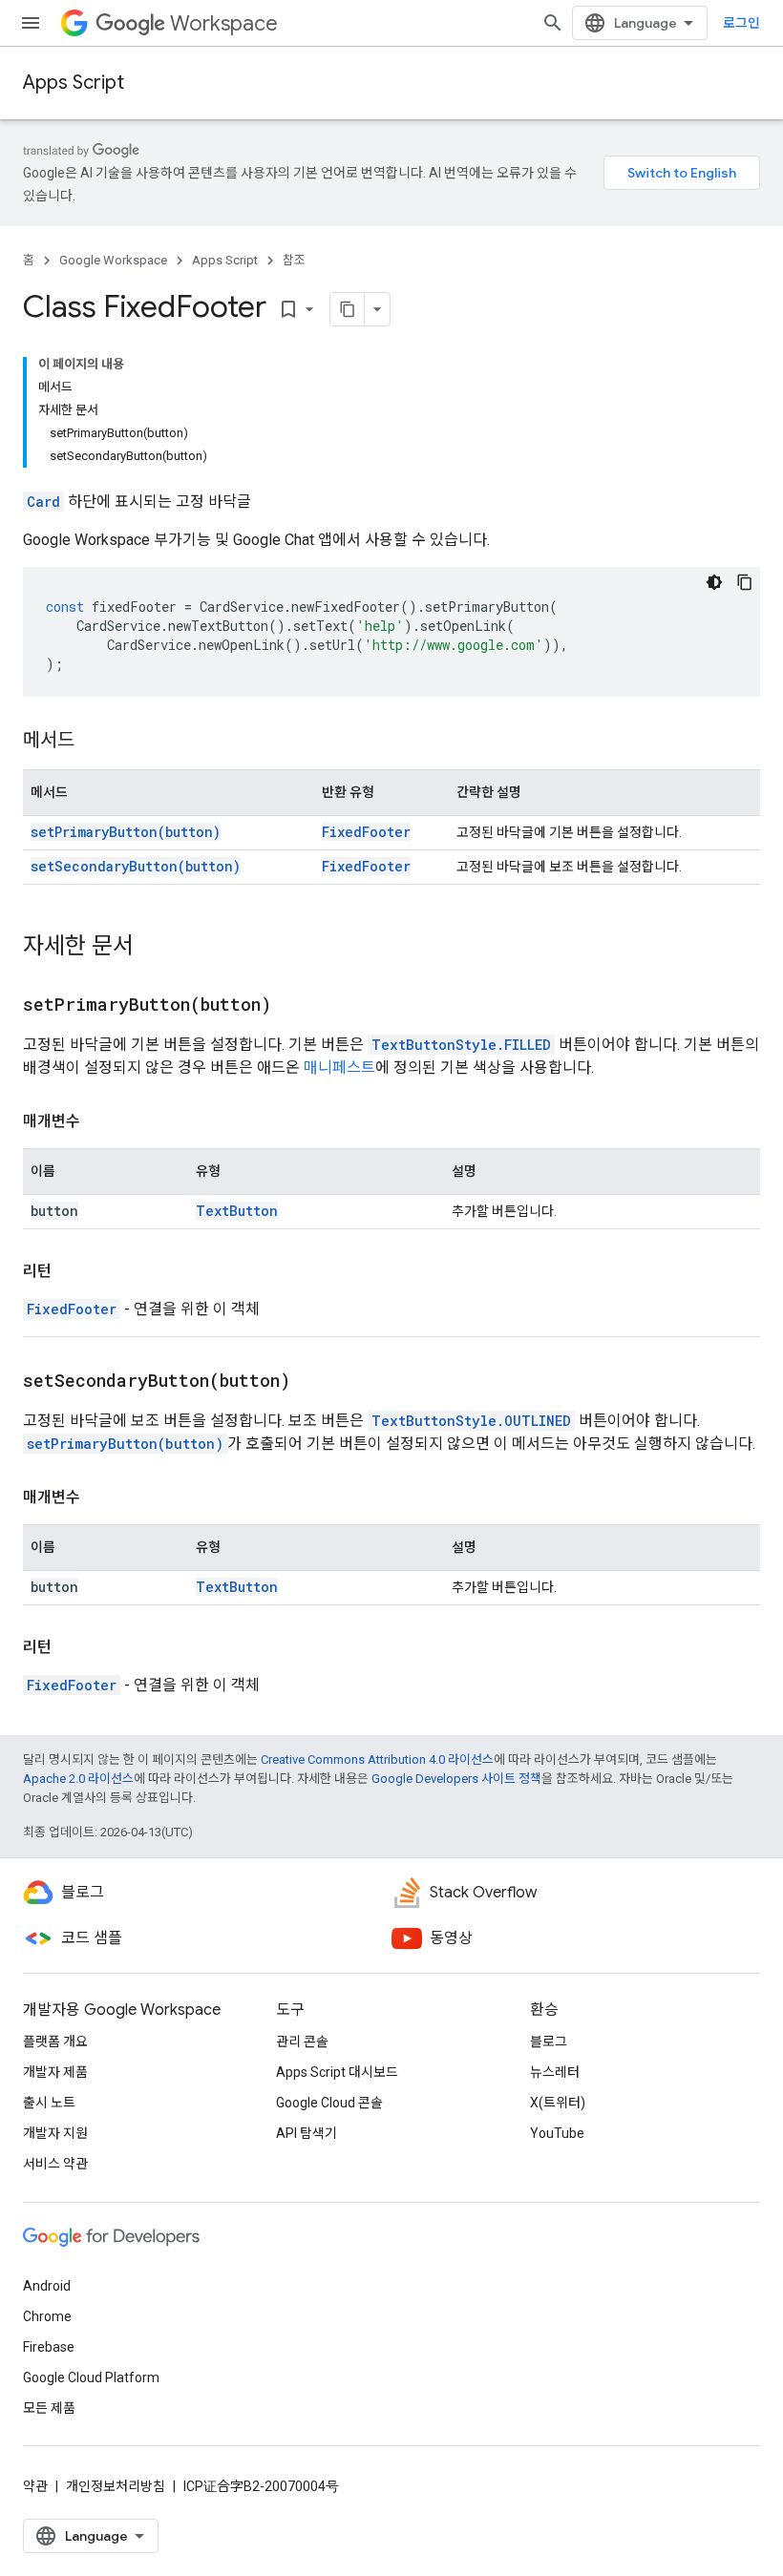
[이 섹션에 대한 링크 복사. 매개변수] (99, 1121)
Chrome (47, 2316)
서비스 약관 (55, 2164)
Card (43, 502)
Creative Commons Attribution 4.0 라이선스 (377, 1759)
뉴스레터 (555, 2072)
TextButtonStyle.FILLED (461, 1045)
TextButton (237, 1211)
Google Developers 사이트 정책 (456, 1779)
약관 (35, 2486)
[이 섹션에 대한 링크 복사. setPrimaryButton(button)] (295, 1006)
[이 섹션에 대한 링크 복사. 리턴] (71, 1271)
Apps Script (74, 83)
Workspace (224, 23)
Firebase (49, 2347)
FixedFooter (366, 832)
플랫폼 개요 (55, 2042)
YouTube (557, 2133)
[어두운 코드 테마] (714, 582)
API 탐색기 (307, 2133)
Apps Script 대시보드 (337, 2072)
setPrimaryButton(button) (126, 832)
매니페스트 (339, 1068)
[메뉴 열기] (31, 23)
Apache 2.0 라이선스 (78, 1779)
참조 (294, 260)
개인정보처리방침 (116, 2486)
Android (47, 2286)
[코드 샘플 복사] (745, 582)
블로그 (549, 2042)
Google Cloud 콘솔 (329, 2103)
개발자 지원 (55, 2133)
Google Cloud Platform (91, 2377)
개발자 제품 (55, 2072)
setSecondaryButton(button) (136, 866)
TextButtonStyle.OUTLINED (471, 1421)
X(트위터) (558, 2103)
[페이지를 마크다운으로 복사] (348, 309)
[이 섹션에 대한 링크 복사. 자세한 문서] (153, 948)
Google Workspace (113, 260)
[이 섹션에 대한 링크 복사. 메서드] (94, 742)
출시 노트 (49, 2103)
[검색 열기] (553, 23)
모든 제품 (49, 2408)
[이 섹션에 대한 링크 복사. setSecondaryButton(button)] (314, 1382)
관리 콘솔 (302, 2042)
